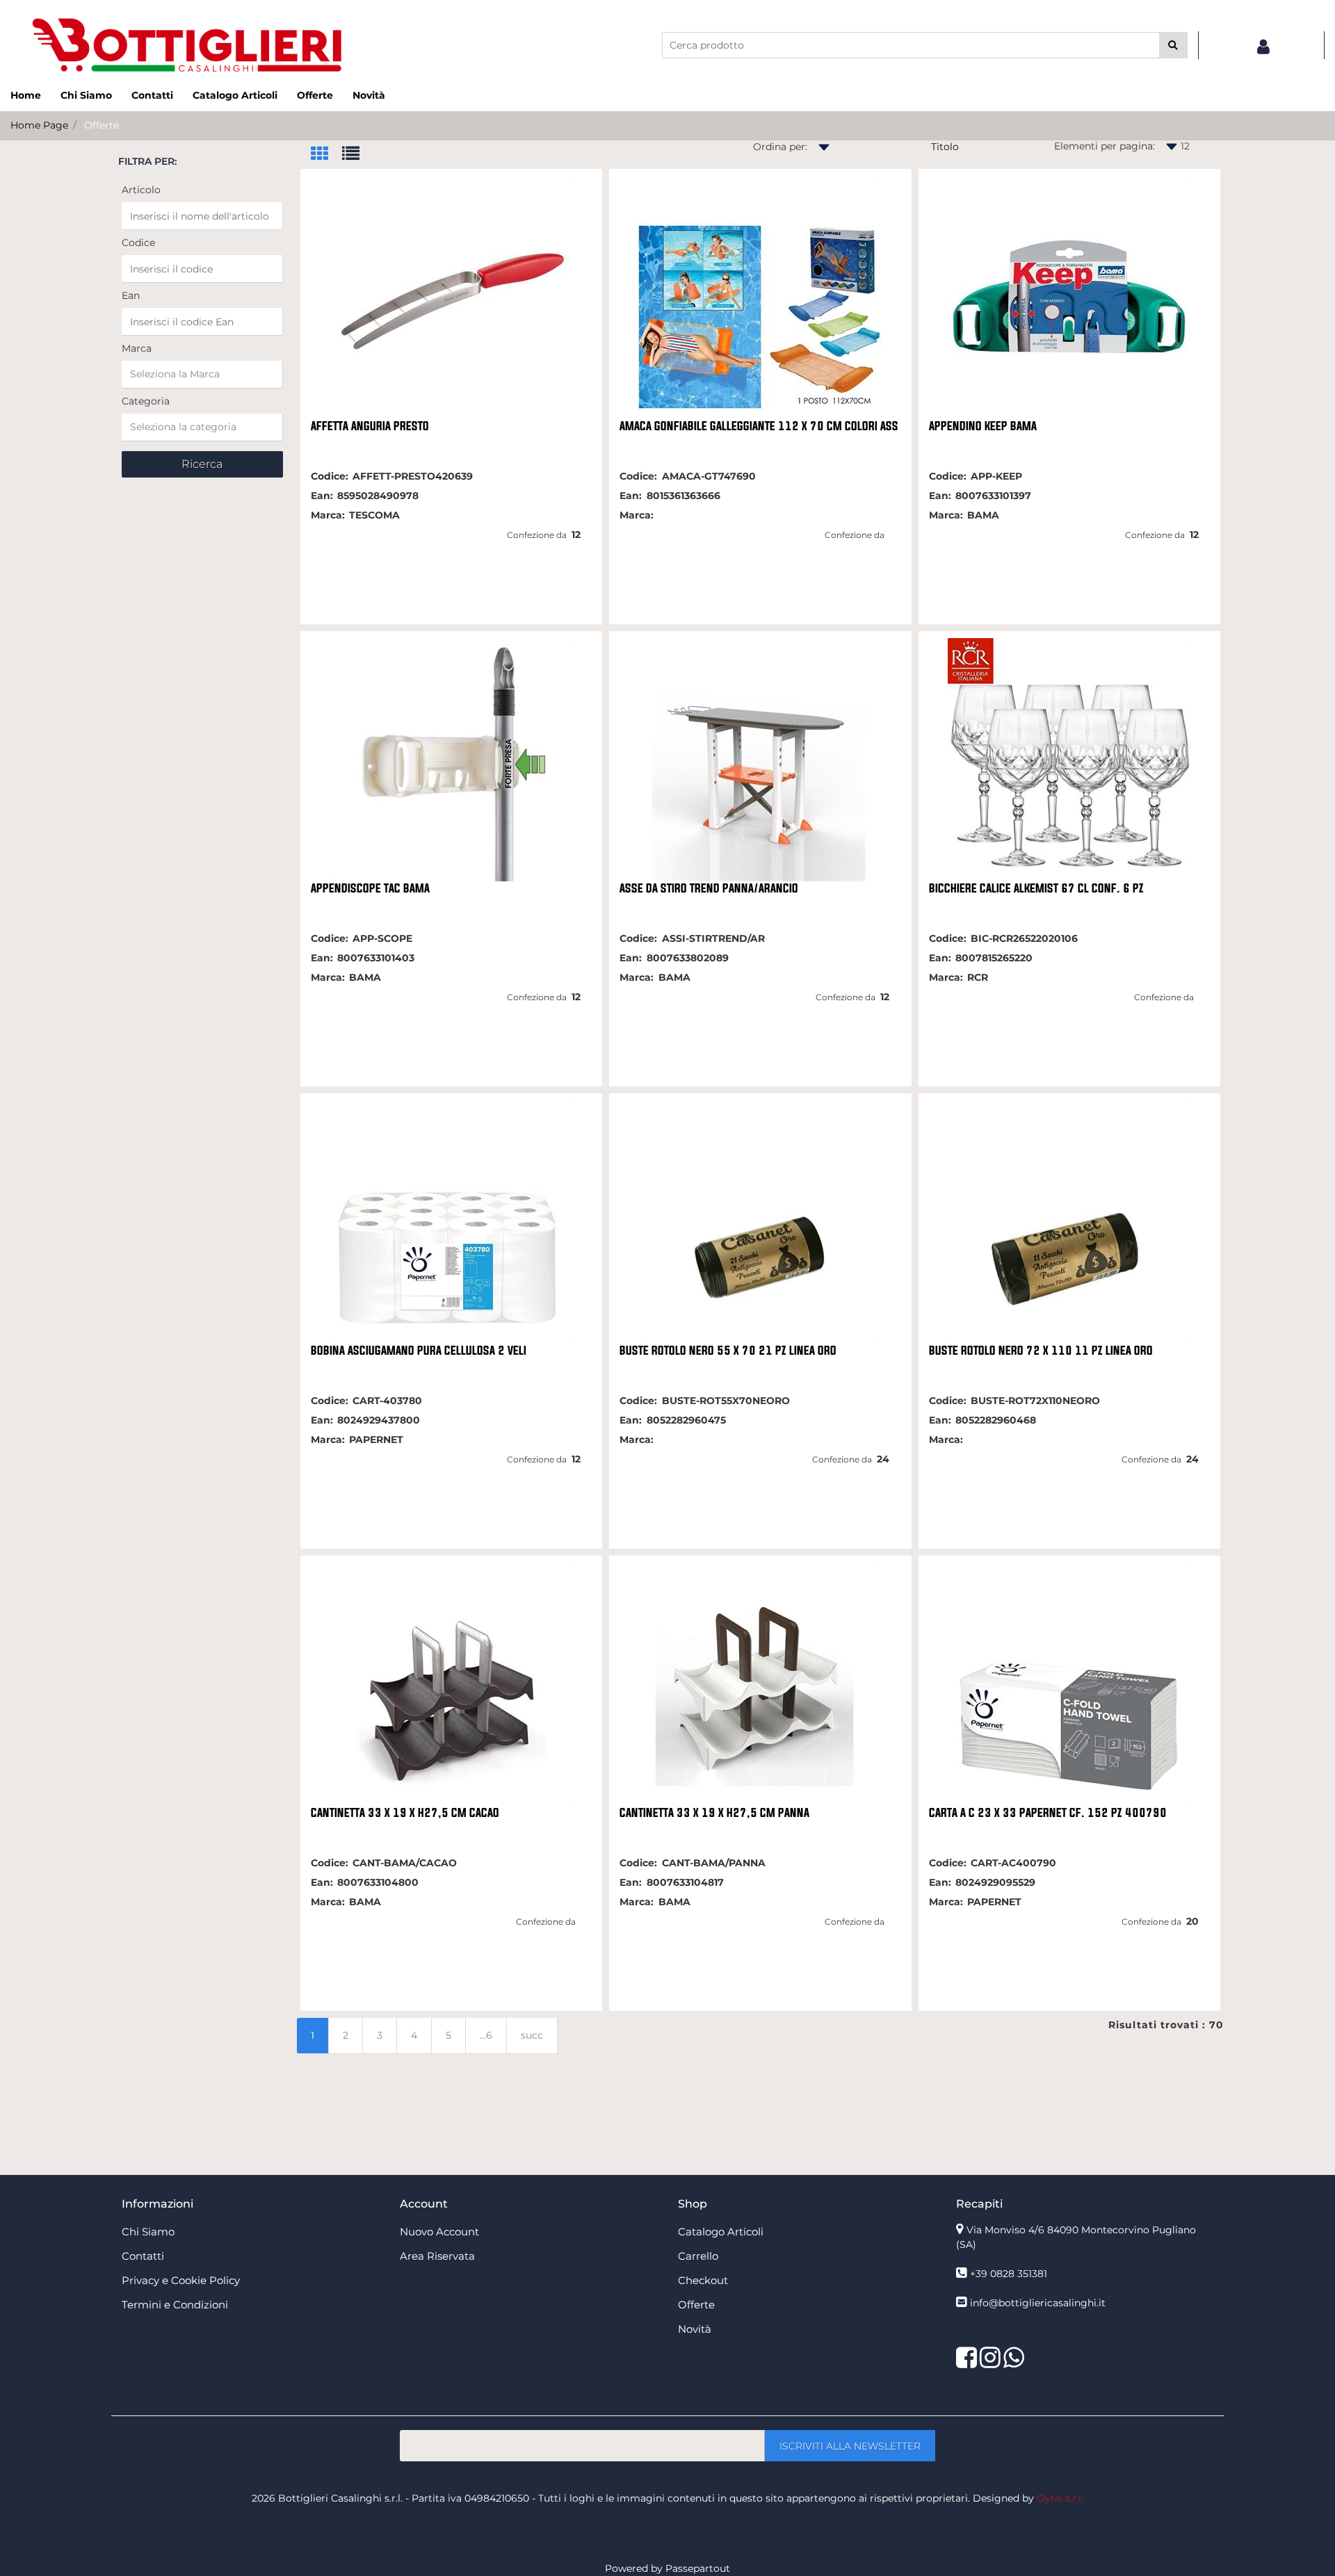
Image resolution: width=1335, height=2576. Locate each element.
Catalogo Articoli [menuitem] (235, 95)
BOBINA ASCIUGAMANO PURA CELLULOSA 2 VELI (419, 1351)
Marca (137, 348)
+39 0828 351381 (1009, 2274)
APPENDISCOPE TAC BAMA (370, 888)
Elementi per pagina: (1105, 146)
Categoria (146, 401)
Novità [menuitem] (369, 95)
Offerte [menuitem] (315, 95)
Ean (131, 295)
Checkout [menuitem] (703, 2280)
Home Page (39, 125)
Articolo (141, 190)
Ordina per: (780, 147)
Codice (138, 243)
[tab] (326, 155)
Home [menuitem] (26, 95)
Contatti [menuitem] (152, 95)
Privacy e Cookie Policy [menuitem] (181, 2280)
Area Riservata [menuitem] (437, 2256)
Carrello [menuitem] (698, 2256)
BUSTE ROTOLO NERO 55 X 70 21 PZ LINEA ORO (728, 1351)
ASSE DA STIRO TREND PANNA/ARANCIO (709, 888)
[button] (1173, 45)
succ (532, 2035)
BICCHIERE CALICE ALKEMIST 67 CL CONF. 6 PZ (1036, 888)
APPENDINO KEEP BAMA (983, 426)
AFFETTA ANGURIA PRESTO (370, 426)
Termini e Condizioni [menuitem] (175, 2305)
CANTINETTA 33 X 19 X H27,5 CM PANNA (714, 1813)
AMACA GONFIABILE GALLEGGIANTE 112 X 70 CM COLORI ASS (759, 426)
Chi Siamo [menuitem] (86, 95)
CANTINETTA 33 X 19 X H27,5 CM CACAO (405, 1813)
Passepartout (698, 2568)
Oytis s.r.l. (1060, 2498)
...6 (486, 2035)
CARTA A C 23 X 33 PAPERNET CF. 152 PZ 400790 (1048, 1813)
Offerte (102, 125)
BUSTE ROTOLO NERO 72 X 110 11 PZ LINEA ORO (1041, 1351)
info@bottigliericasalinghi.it (1038, 2303)
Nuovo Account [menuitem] (439, 2232)
